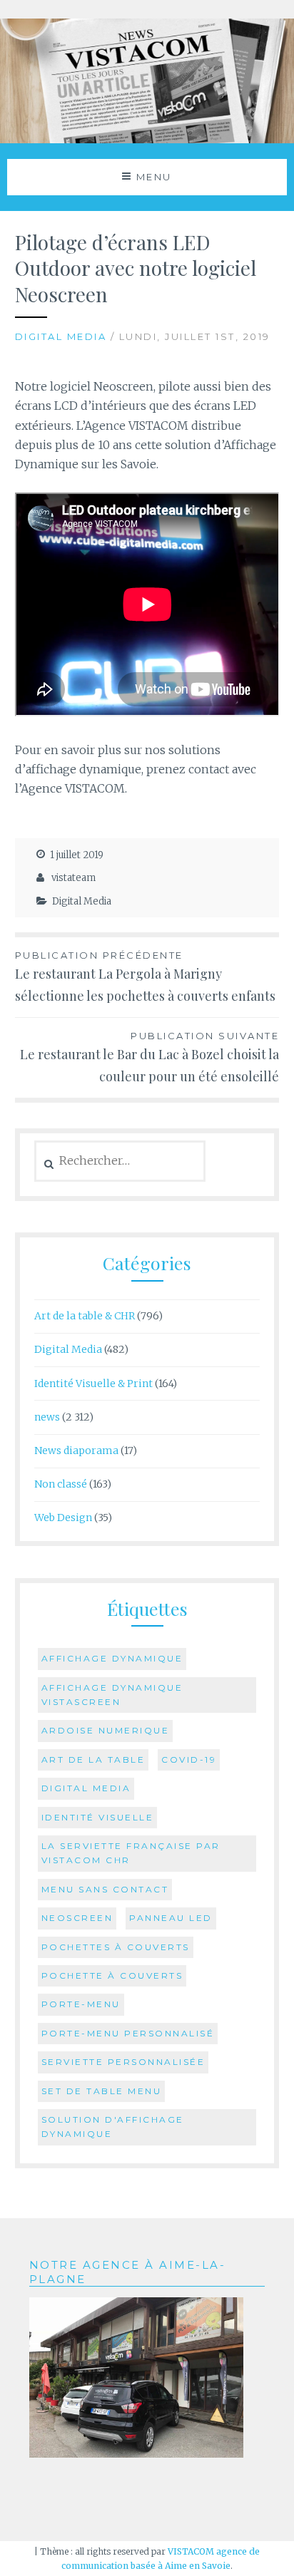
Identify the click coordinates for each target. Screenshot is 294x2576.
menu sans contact (105, 1889)
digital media (86, 1788)
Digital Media (61, 336)
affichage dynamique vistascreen (112, 1695)
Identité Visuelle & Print (93, 1384)
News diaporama (76, 1451)
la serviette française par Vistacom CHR (131, 1853)
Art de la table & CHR (85, 1316)
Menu (154, 177)
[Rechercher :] (120, 1161)
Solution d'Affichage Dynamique (113, 2127)
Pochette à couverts (112, 1975)
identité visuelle (98, 1817)
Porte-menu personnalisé (128, 2033)
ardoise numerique (106, 1730)
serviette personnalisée (123, 2062)
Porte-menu (81, 2004)
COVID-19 (189, 1760)
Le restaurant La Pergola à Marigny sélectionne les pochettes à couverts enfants (145, 977)
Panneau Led (171, 1918)
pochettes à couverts (116, 1947)
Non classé (61, 1484)
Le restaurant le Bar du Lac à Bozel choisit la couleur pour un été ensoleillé (149, 1057)
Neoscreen (77, 1918)
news (47, 1417)
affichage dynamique (112, 1658)
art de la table (93, 1760)
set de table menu (102, 2091)
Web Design (63, 1518)
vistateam (73, 878)
